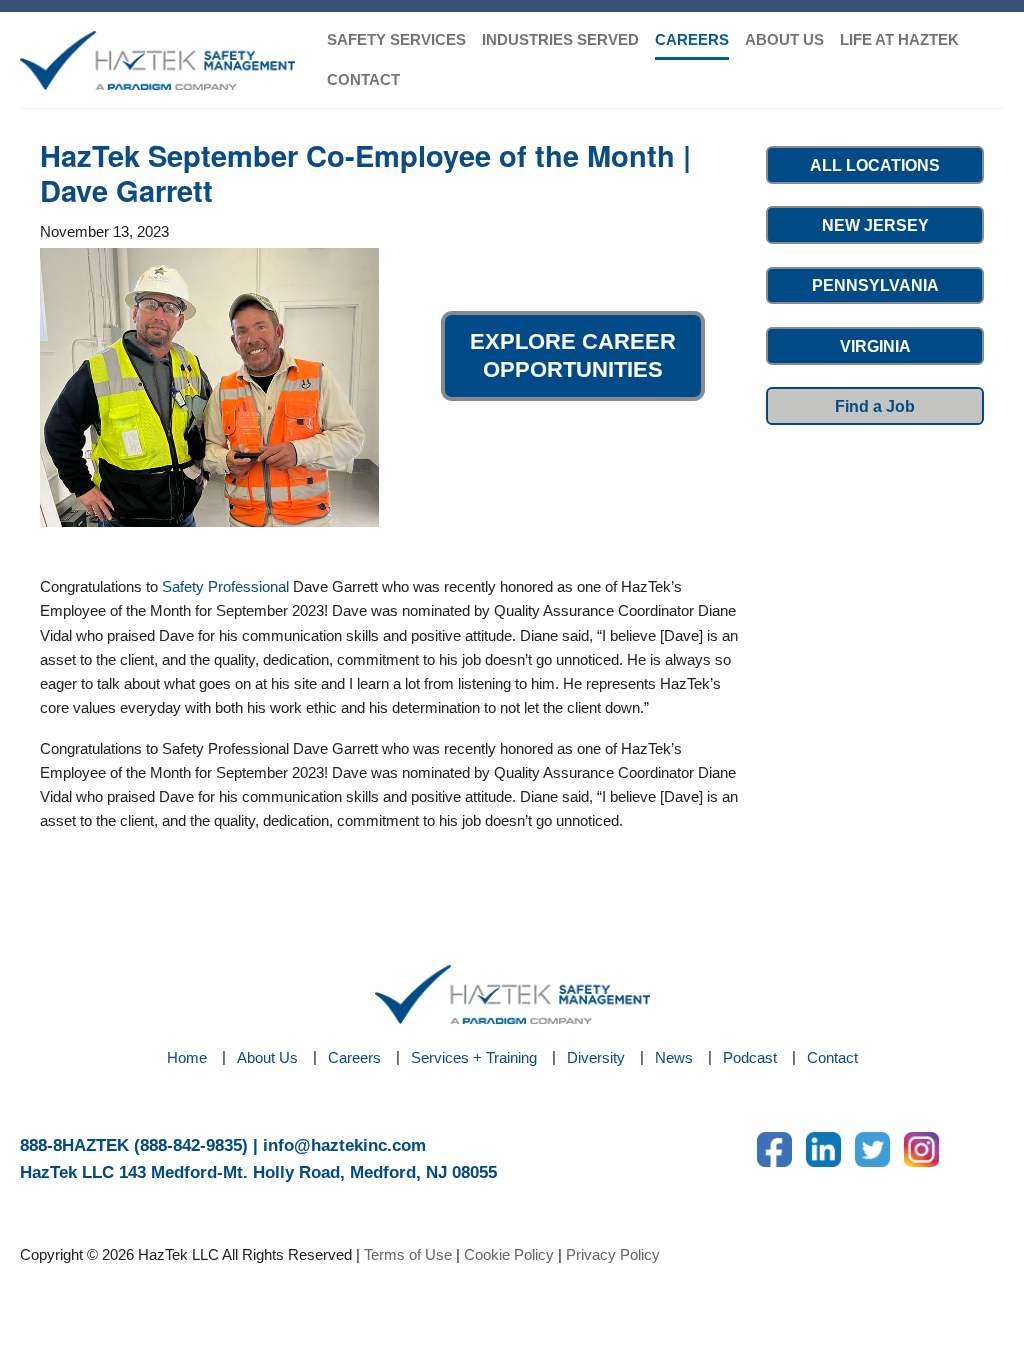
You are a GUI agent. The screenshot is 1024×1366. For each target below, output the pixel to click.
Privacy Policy (613, 1254)
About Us (267, 1057)
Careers (354, 1057)
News (674, 1057)
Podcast (750, 1057)
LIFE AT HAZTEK (899, 39)
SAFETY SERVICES (396, 39)
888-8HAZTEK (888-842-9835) (134, 1145)
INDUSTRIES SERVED (560, 39)
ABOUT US (784, 39)
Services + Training (474, 1057)
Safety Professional (225, 586)
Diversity (596, 1057)
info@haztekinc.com (344, 1145)
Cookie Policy (509, 1254)
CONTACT (363, 79)
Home (187, 1057)
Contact (832, 1057)
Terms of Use (408, 1254)
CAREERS (692, 39)
